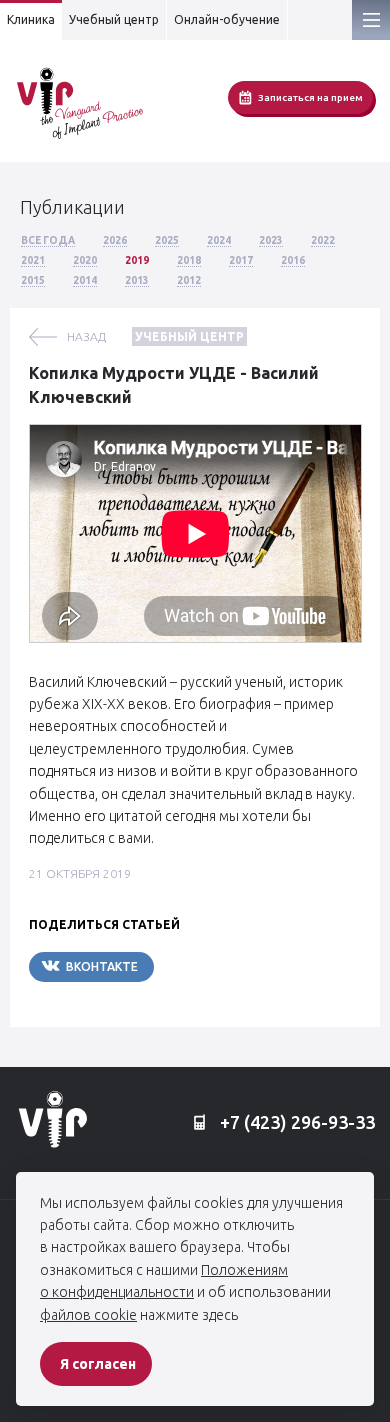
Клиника (31, 19)
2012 (189, 280)
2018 (189, 260)
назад (86, 336)
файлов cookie (88, 1315)
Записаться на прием (310, 97)
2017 (241, 260)
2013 (137, 280)
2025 (167, 240)
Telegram (214, 966)
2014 (85, 280)
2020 (85, 260)
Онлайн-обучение (227, 19)
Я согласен (98, 1364)
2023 (271, 240)
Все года (48, 240)
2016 (293, 260)
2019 (137, 260)
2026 (115, 240)
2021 (33, 260)
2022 (323, 240)
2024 (219, 240)
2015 (33, 280)
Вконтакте (102, 966)
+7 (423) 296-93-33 (295, 1122)
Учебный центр (114, 19)
